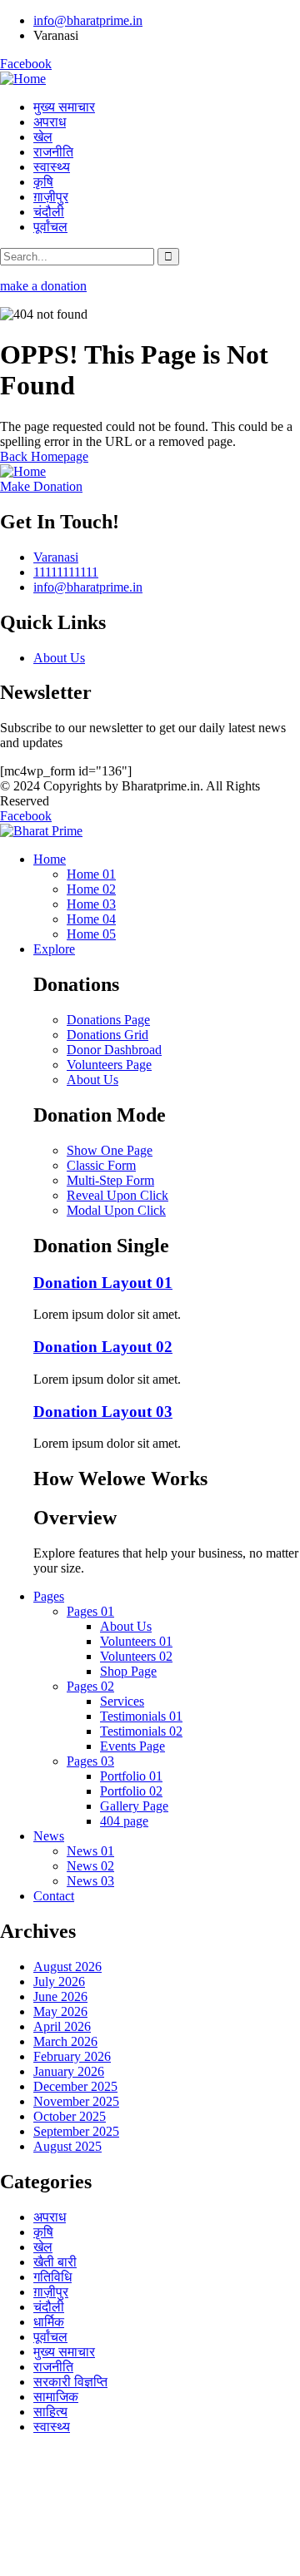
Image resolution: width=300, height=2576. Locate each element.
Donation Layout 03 (103, 1412)
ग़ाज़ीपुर (51, 2292)
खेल (43, 2247)
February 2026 (72, 2056)
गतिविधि (52, 2277)
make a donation (43, 286)
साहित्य (50, 2412)
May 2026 (60, 2011)
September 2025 (76, 2131)
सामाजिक (56, 2397)
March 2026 (65, 2041)
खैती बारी (55, 2262)
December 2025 (75, 2086)
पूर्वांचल (50, 2337)
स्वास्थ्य (52, 2427)
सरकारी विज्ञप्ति (70, 2382)
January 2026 (69, 2071)
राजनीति (53, 2367)
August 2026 (67, 1967)
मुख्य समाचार (64, 2352)
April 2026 (62, 2026)
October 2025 (70, 2116)
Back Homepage (44, 456)
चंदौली (49, 2307)
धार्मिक (49, 2322)
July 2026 (59, 1982)
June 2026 (60, 1996)
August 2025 (67, 2146)
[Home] (23, 79)
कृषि (43, 2232)
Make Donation (41, 486)
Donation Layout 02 (103, 1347)
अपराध (50, 2217)
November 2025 (76, 2101)
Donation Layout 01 (103, 1283)
